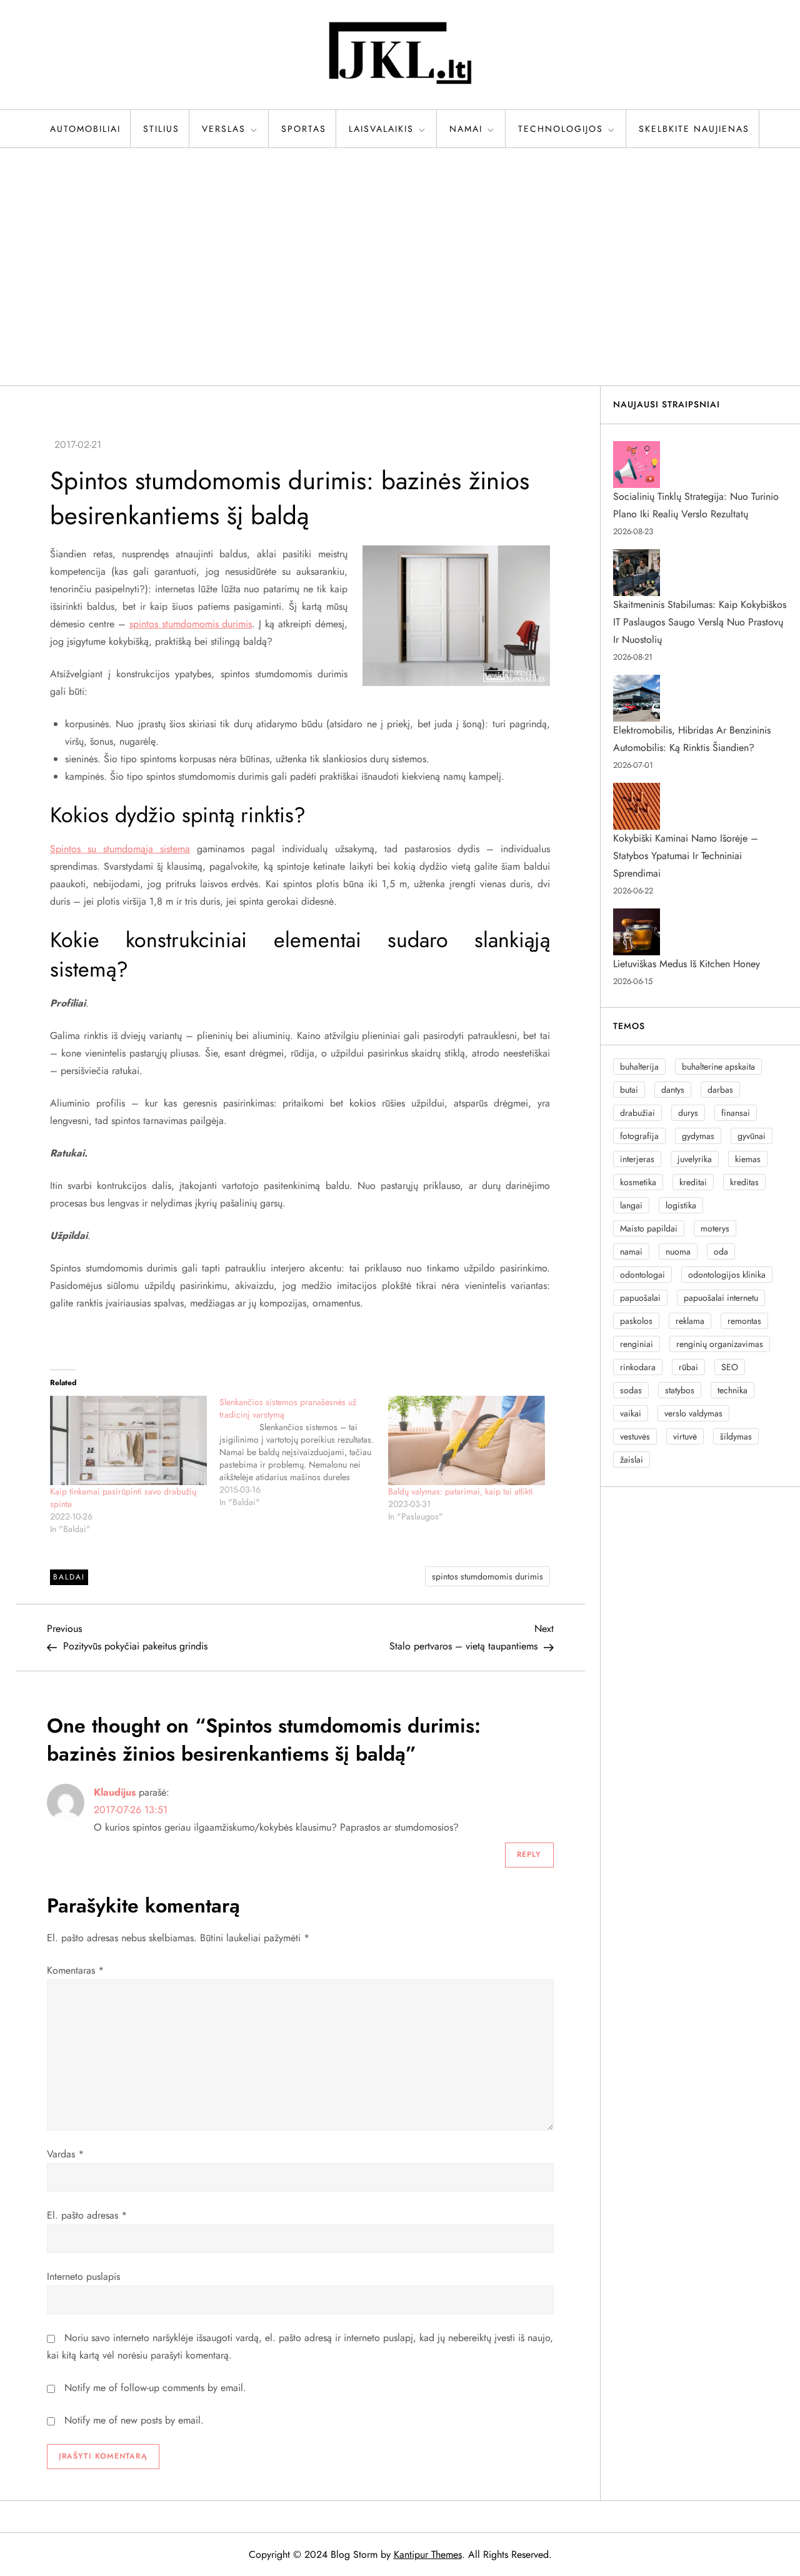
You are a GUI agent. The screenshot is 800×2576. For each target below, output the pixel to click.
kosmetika (638, 1182)
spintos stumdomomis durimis (191, 624)
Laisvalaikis (381, 129)
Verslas (224, 129)
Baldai (69, 1577)
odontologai (642, 1275)
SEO (730, 1367)
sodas (631, 1390)
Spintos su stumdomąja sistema (120, 849)
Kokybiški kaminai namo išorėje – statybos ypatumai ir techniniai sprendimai (686, 856)
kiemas (748, 1159)
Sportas (304, 129)
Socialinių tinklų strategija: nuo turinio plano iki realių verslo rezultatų (696, 505)
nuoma (678, 1251)
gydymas (698, 1136)
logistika (681, 1205)
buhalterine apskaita (718, 1067)
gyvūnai (752, 1136)
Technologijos (561, 129)
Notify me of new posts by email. (134, 2420)
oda (721, 1251)
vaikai (631, 1413)
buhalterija (639, 1067)
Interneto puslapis (83, 2276)
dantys (673, 1090)
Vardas (65, 2154)
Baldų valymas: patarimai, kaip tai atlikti (461, 1491)
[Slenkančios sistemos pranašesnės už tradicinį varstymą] (304, 1452)
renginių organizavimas (720, 1344)
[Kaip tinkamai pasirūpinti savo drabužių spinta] (128, 1440)
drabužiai (637, 1113)
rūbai (688, 1367)
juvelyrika (695, 1159)
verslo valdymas (693, 1413)
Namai (466, 129)
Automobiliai (85, 129)
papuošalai (640, 1298)
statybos (680, 1390)
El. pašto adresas (87, 2215)
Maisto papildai (649, 1228)
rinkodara (638, 1367)
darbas (720, 1090)
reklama (690, 1321)
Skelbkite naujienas (694, 129)
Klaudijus (115, 1792)
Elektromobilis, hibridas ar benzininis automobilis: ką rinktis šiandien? (692, 739)
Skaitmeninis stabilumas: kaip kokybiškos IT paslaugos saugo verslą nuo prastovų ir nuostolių (700, 622)
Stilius (161, 129)
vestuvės (635, 1436)
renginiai (637, 1344)
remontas (744, 1321)
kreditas (744, 1182)
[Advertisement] (400, 267)
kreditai (693, 1182)
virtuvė (685, 1436)
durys (688, 1113)
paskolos (636, 1321)
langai (631, 1205)
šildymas (736, 1436)
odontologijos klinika (727, 1275)
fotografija (639, 1136)
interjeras (637, 1159)
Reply (529, 1854)
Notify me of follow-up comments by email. (155, 2388)
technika (732, 1390)
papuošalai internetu (721, 1298)
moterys (715, 1228)
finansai (736, 1113)
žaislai (632, 1460)
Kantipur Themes (428, 2554)
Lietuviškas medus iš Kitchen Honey (687, 964)
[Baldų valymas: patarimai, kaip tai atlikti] (467, 1440)
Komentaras (75, 1970)
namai (631, 1251)
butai (629, 1090)
